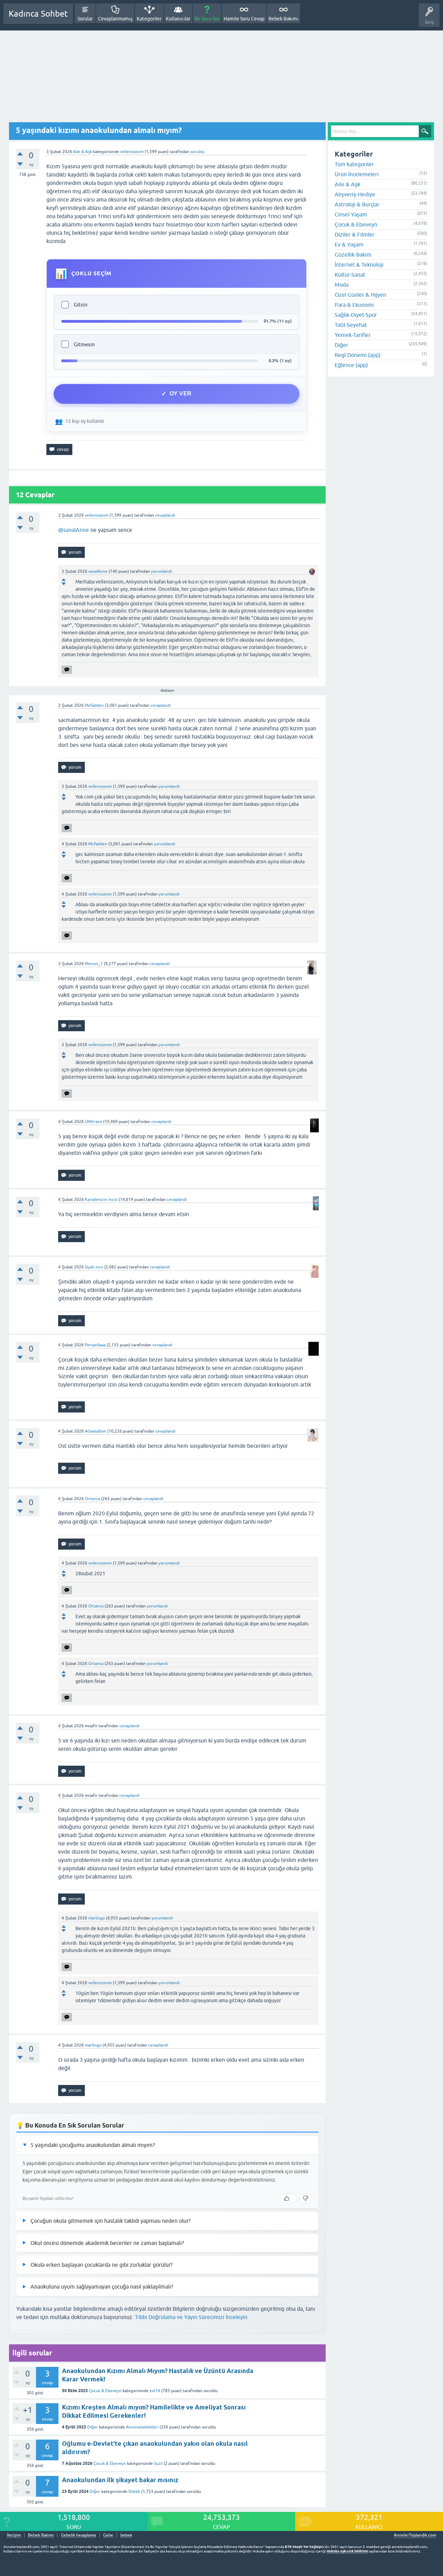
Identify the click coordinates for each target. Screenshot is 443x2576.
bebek (126, 2535)
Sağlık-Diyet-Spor (356, 315)
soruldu (197, 152)
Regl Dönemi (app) (358, 355)
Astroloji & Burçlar (357, 204)
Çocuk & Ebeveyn (105, 2391)
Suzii (158, 2463)
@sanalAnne (74, 530)
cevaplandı (165, 515)
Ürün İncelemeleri (357, 174)
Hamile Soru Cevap (244, 19)
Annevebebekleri (142, 2427)
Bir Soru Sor (207, 19)
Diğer (93, 2427)
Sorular (85, 19)
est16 (155, 2391)
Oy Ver (181, 394)
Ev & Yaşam (349, 244)
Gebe (108, 2535)
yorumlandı (161, 571)
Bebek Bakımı (283, 19)
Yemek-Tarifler (353, 335)
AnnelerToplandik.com (415, 2535)
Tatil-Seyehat (351, 325)
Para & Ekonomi (354, 305)
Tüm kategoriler (354, 164)
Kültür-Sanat (350, 275)
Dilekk (134, 2492)
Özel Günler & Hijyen (360, 295)
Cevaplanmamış (115, 19)
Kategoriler (149, 19)
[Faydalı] (288, 2198)
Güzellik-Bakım (353, 255)
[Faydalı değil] (306, 2198)
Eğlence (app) (351, 365)
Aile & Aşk (83, 152)
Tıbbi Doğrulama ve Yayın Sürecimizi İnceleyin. (192, 2317)
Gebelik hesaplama (78, 2535)
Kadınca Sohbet (38, 14)
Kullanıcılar (178, 19)
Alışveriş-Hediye (355, 194)
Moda (342, 285)
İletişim (14, 2535)
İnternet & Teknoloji (359, 265)
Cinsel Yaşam (351, 214)
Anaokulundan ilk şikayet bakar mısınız (120, 2480)
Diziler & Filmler (355, 234)
